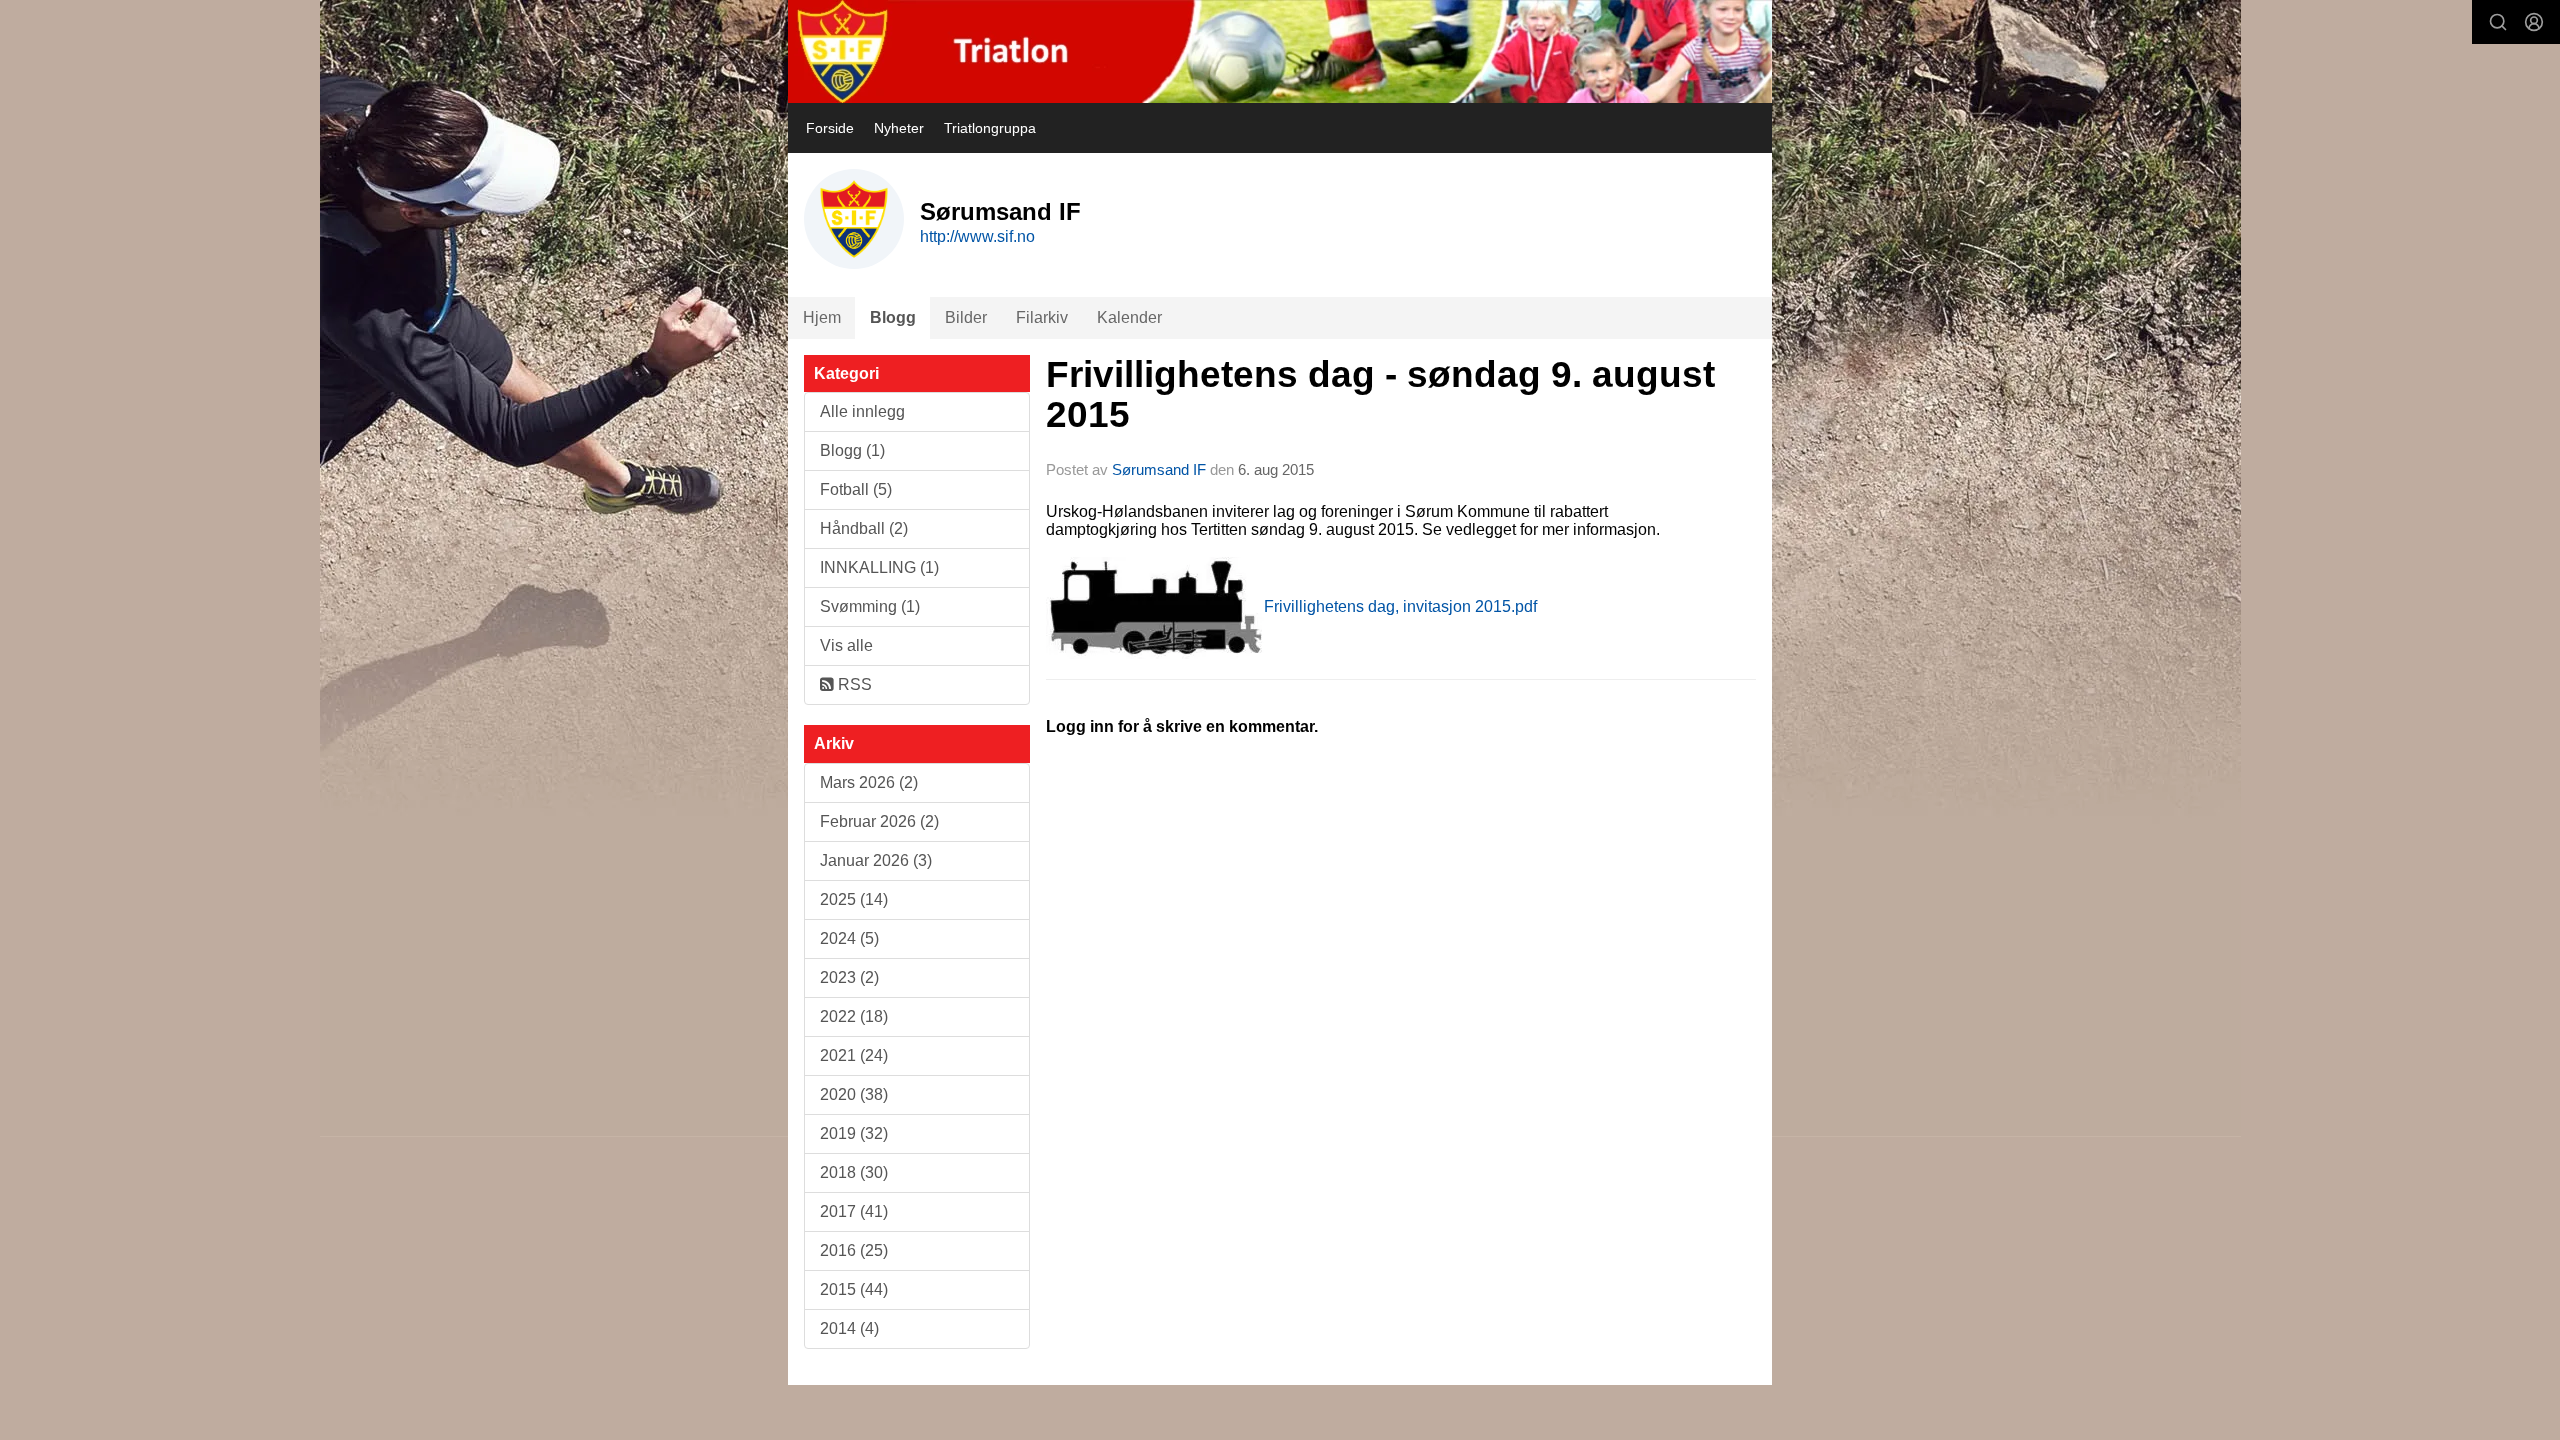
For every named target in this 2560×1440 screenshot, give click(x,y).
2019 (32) (854, 1133)
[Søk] (2498, 22)
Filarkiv (1042, 317)
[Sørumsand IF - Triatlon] (1280, 51)
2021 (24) (854, 1055)
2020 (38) (854, 1094)
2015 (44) (854, 1289)
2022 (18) (854, 1016)
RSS (853, 684)
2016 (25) (854, 1250)
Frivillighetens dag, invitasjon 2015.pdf (1400, 606)
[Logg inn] (2534, 22)
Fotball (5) (856, 489)
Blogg (893, 317)
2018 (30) (854, 1172)
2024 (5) (849, 938)
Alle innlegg (862, 411)
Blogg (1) (852, 450)
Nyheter (899, 128)
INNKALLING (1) (879, 567)
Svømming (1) (870, 606)
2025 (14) (854, 899)
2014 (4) (849, 1328)
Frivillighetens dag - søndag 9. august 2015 (1380, 395)
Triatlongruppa (990, 128)
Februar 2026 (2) (879, 821)
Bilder (966, 317)
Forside (830, 128)
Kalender (1129, 317)
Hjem (822, 317)
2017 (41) (854, 1211)
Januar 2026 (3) (876, 860)
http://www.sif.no (977, 236)
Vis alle (846, 645)
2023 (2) (849, 977)
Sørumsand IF (1159, 469)
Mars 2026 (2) (869, 782)
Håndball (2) (864, 528)
